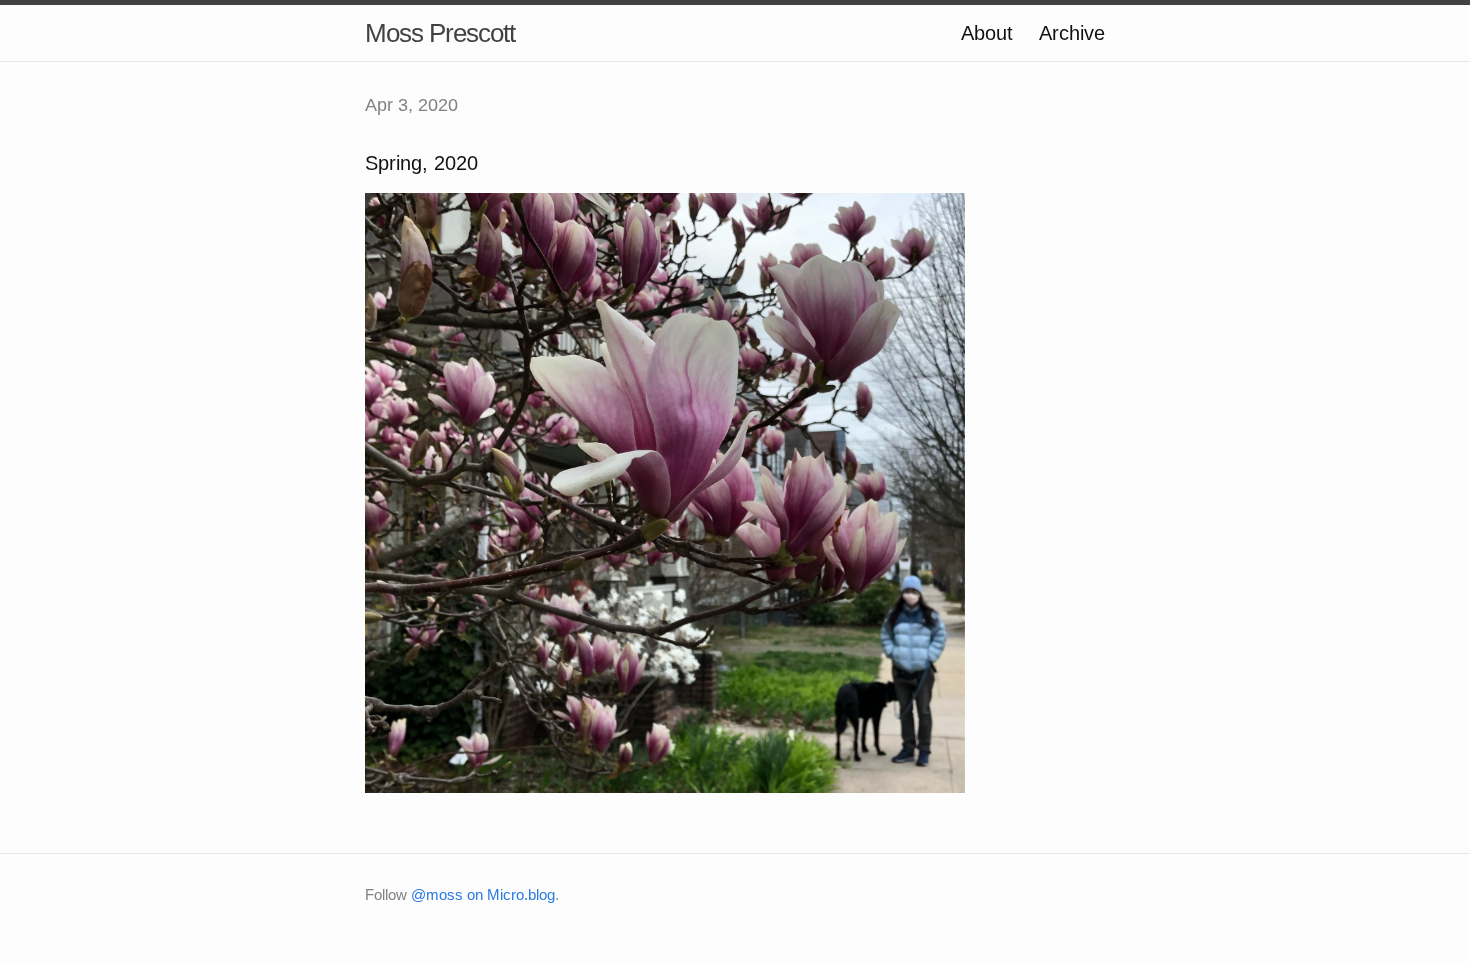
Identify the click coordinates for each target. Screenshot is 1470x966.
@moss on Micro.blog (483, 894)
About (987, 33)
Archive (1072, 33)
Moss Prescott (440, 33)
